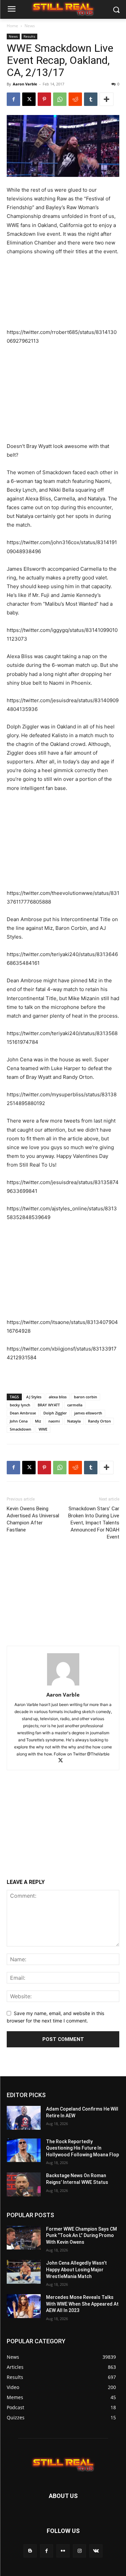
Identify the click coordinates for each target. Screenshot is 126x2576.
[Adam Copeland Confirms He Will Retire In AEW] (24, 2118)
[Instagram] (79, 2551)
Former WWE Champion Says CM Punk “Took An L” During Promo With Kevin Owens (81, 2236)
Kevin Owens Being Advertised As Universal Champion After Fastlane (33, 1519)
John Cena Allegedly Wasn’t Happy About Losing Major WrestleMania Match (76, 2269)
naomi (54, 1421)
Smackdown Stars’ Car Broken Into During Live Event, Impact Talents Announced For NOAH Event (94, 1523)
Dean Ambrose (23, 1413)
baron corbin (86, 1397)
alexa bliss (58, 1397)
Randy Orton (99, 1421)
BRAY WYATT (49, 1405)
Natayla (74, 1421)
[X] (29, 99)
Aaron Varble (25, 84)
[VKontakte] (96, 2551)
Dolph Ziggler (55, 1413)
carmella (75, 1405)
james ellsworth (88, 1413)
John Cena (19, 1421)
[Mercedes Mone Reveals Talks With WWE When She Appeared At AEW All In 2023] (24, 2306)
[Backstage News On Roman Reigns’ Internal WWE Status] (24, 2184)
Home (12, 26)
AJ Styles (34, 1397)
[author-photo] (63, 1685)
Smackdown (20, 1429)
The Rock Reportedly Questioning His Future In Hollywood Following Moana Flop (82, 2148)
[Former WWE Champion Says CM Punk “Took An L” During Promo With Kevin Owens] (24, 2238)
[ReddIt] (75, 99)
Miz (38, 1421)
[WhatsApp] (60, 99)
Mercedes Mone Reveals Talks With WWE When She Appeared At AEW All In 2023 (82, 2304)
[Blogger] (30, 2551)
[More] (107, 99)
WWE (43, 1429)
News (30, 26)
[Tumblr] (91, 99)
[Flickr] (63, 2551)
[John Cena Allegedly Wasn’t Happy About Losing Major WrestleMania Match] (24, 2272)
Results (29, 36)
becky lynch (20, 1405)
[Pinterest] (44, 99)
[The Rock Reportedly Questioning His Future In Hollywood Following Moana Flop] (24, 2150)
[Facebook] (13, 99)
